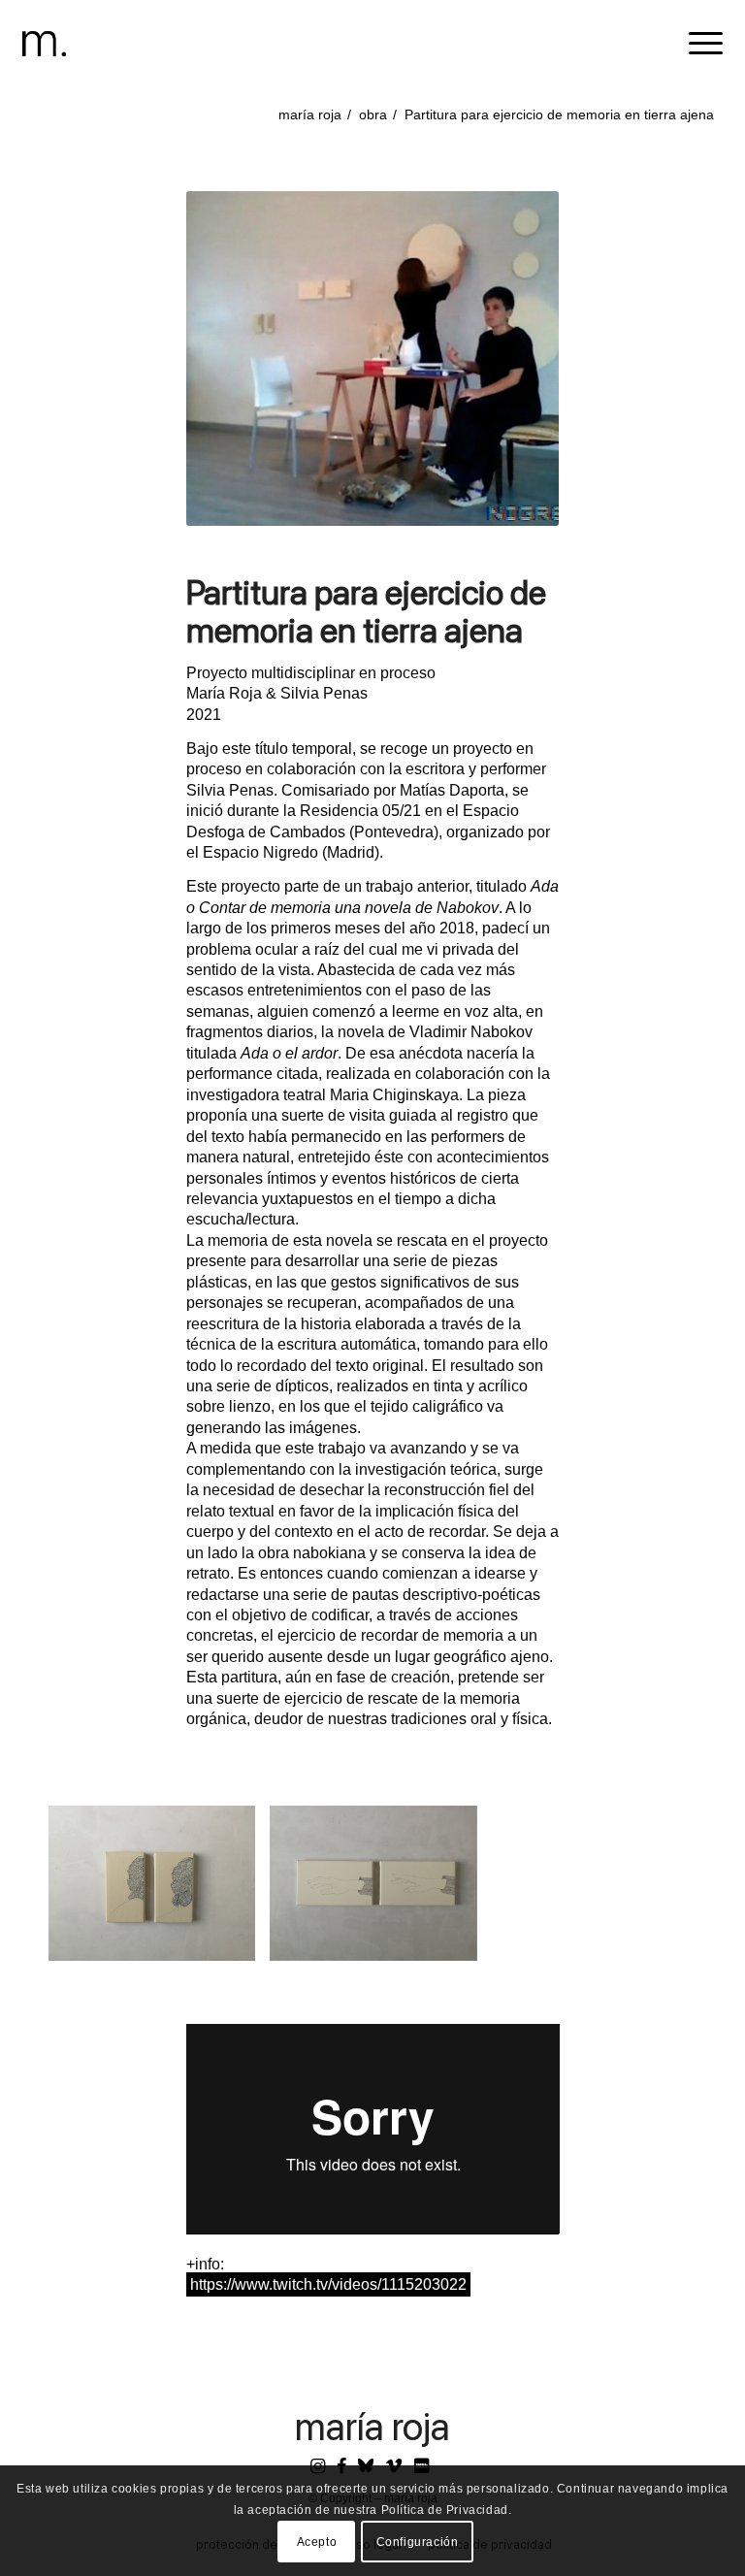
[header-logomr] (44, 44)
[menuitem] (696, 44)
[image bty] (159, 1891)
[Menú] (696, 44)
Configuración (418, 2542)
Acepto (317, 2542)
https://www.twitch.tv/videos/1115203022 (328, 2284)
